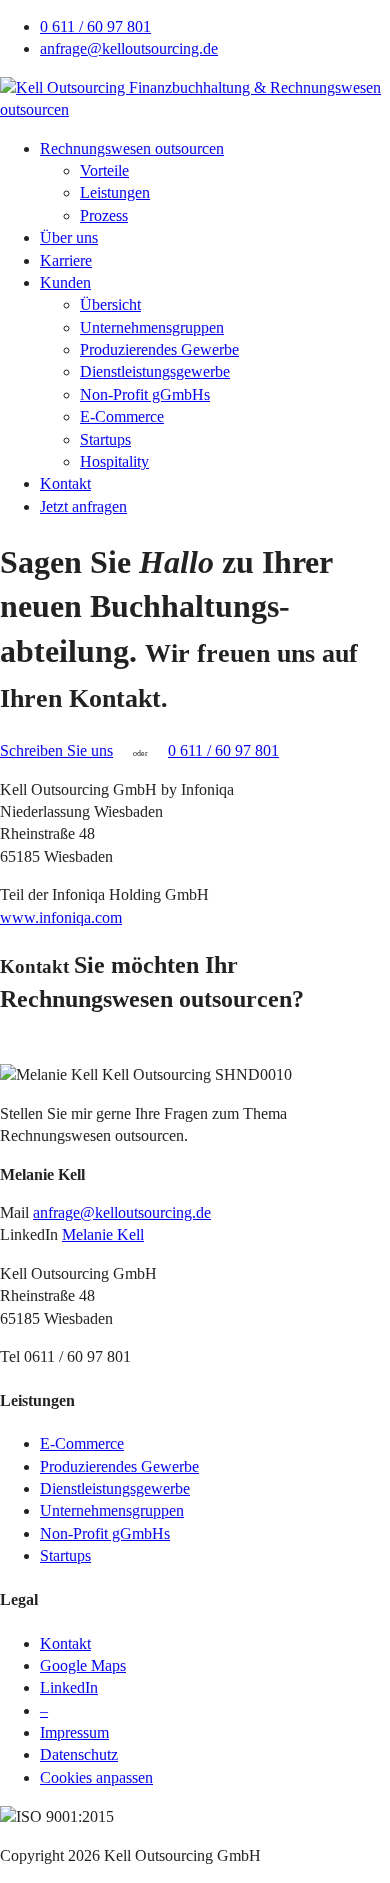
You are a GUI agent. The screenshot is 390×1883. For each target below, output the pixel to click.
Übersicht (110, 304)
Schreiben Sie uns (56, 750)
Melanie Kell (103, 1234)
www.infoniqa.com (61, 917)
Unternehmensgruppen (152, 327)
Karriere (66, 260)
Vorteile (104, 170)
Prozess (104, 215)
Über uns (69, 237)
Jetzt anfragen (83, 506)
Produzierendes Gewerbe (159, 349)
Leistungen (115, 192)
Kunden (65, 282)
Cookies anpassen (96, 1777)
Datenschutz (79, 1754)
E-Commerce (122, 416)
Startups (105, 439)
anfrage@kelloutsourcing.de (129, 48)
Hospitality (114, 461)
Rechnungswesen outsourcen (132, 148)
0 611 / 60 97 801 (95, 26)
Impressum (74, 1732)
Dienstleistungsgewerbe (155, 371)
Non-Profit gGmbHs (145, 394)
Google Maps (83, 1665)
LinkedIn (69, 1687)
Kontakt (65, 483)
